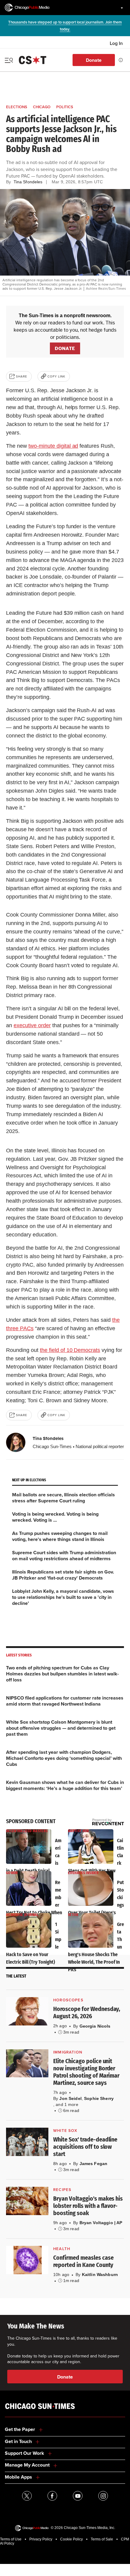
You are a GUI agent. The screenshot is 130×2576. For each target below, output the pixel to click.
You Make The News (36, 2326)
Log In (116, 43)
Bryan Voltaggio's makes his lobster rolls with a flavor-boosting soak (88, 2206)
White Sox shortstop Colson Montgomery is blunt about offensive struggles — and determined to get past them (61, 1728)
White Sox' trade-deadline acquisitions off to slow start (85, 2147)
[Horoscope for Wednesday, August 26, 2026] (27, 2011)
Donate (94, 60)
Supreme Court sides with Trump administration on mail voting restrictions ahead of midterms (64, 1556)
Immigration (68, 2052)
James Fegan (94, 2164)
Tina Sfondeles (48, 1438)
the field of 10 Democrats (70, 1350)
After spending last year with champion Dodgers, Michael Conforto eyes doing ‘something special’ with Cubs (64, 1758)
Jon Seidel (70, 2098)
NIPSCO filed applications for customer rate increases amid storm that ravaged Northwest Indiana (65, 1701)
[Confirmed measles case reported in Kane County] (27, 2260)
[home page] (27, 8)
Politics (65, 107)
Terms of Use (11, 2539)
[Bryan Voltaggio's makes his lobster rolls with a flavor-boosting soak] (27, 2201)
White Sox (65, 2131)
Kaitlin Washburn (100, 2275)
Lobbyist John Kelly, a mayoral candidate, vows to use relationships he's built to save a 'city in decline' (63, 1597)
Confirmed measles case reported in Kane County (83, 2261)
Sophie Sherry (99, 2098)
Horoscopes (68, 2000)
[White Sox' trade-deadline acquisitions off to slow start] (27, 2142)
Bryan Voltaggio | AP (101, 2223)
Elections (17, 107)
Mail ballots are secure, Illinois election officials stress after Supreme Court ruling (63, 1498)
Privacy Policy (41, 2539)
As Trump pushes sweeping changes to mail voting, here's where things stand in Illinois (60, 1536)
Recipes (62, 2190)
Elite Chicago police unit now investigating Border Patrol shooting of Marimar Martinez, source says (86, 2072)
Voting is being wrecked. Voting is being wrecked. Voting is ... (55, 1517)
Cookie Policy (71, 2539)
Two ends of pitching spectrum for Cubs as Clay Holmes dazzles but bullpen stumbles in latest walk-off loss (62, 1674)
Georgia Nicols (95, 2026)
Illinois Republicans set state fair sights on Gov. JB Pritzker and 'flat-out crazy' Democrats (63, 1575)
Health (62, 2249)
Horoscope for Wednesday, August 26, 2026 (87, 2012)
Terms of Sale (102, 2539)
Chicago (42, 107)
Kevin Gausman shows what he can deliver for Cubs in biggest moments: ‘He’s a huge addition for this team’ (65, 1785)
